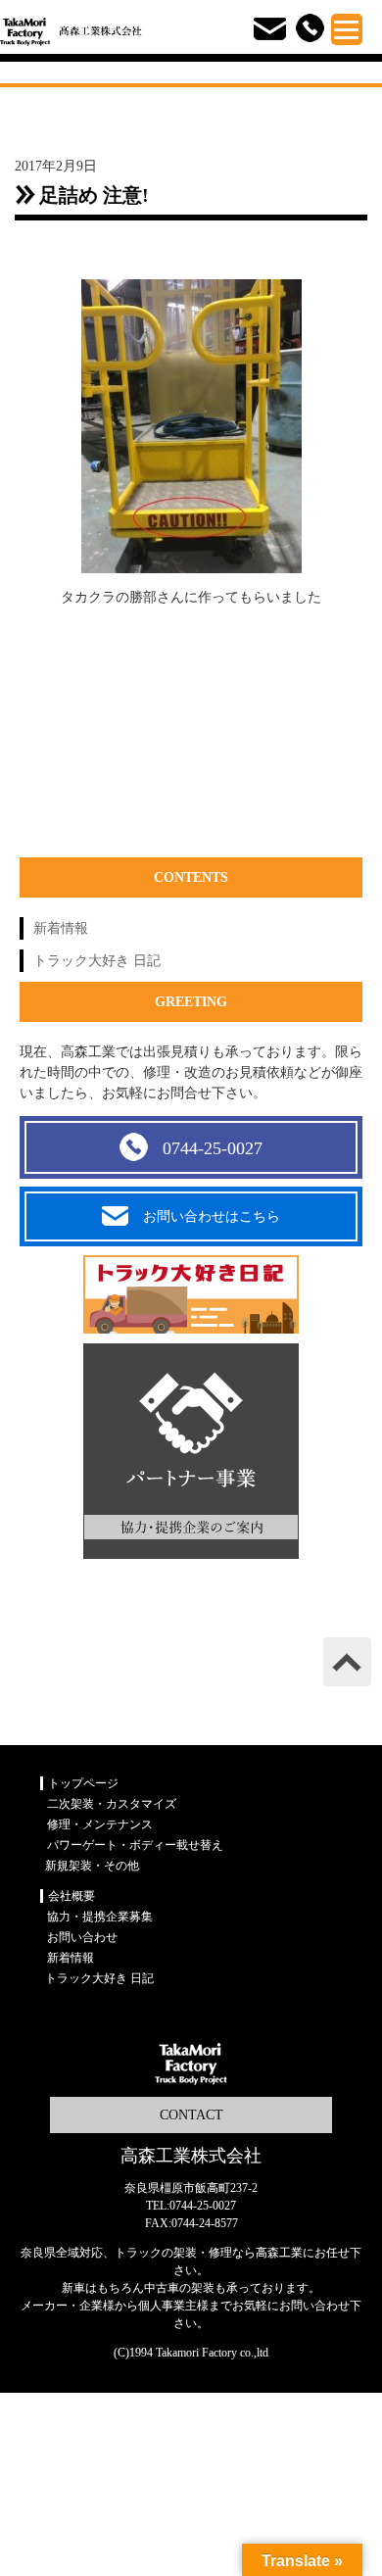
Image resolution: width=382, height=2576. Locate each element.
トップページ (83, 1783)
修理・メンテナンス (100, 1824)
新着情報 (61, 928)
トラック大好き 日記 (97, 961)
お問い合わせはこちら (212, 1216)
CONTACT (191, 2115)
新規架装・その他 (92, 1866)
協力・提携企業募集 (100, 1917)
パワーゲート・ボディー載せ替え (135, 1845)
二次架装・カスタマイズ (112, 1804)
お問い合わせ (82, 1937)
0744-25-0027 (213, 1148)
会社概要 (72, 1896)
